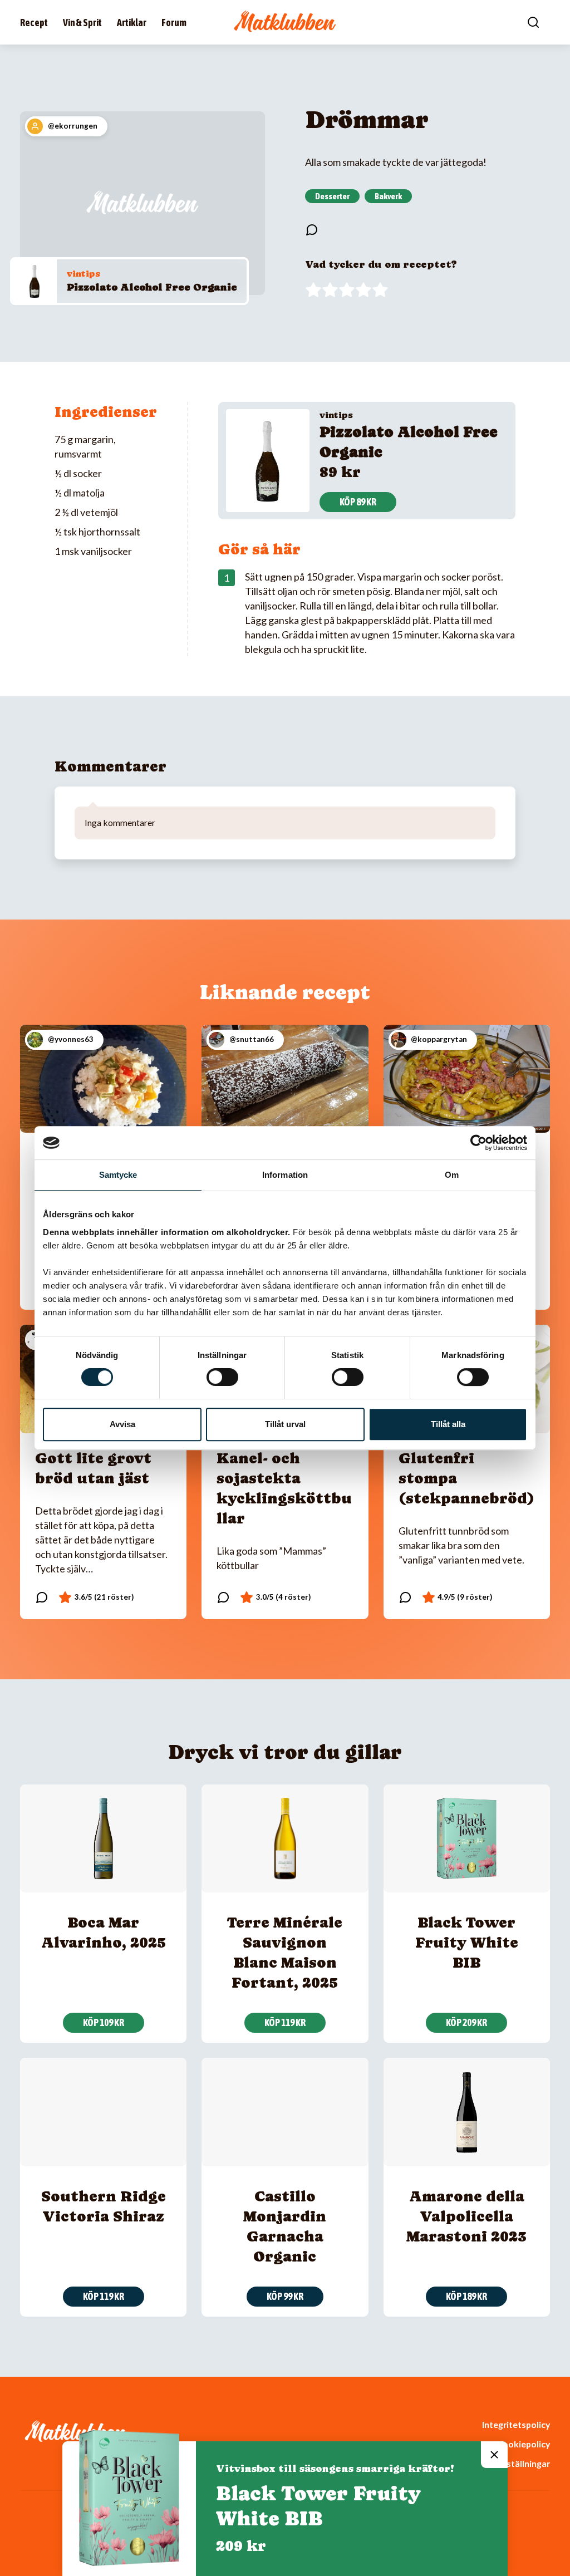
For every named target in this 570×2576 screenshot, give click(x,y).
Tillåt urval (285, 1424)
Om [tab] (452, 1175)
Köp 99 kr (285, 2296)
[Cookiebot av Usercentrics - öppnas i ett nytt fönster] (478, 1143)
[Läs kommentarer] (312, 230)
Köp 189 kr (466, 2296)
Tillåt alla (448, 1424)
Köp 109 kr (104, 2022)
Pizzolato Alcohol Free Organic (152, 287)
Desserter (332, 196)
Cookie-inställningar (508, 2463)
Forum (174, 23)
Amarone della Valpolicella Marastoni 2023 (466, 2216)
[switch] (222, 1377)
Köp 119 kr (285, 2022)
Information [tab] (285, 1175)
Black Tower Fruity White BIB (467, 1942)
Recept (34, 23)
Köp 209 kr (466, 2022)
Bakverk (388, 196)
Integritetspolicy (516, 2424)
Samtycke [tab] (118, 1175)
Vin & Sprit (82, 23)
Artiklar (132, 23)
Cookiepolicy (523, 2444)
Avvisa (122, 1424)
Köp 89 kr (358, 502)
